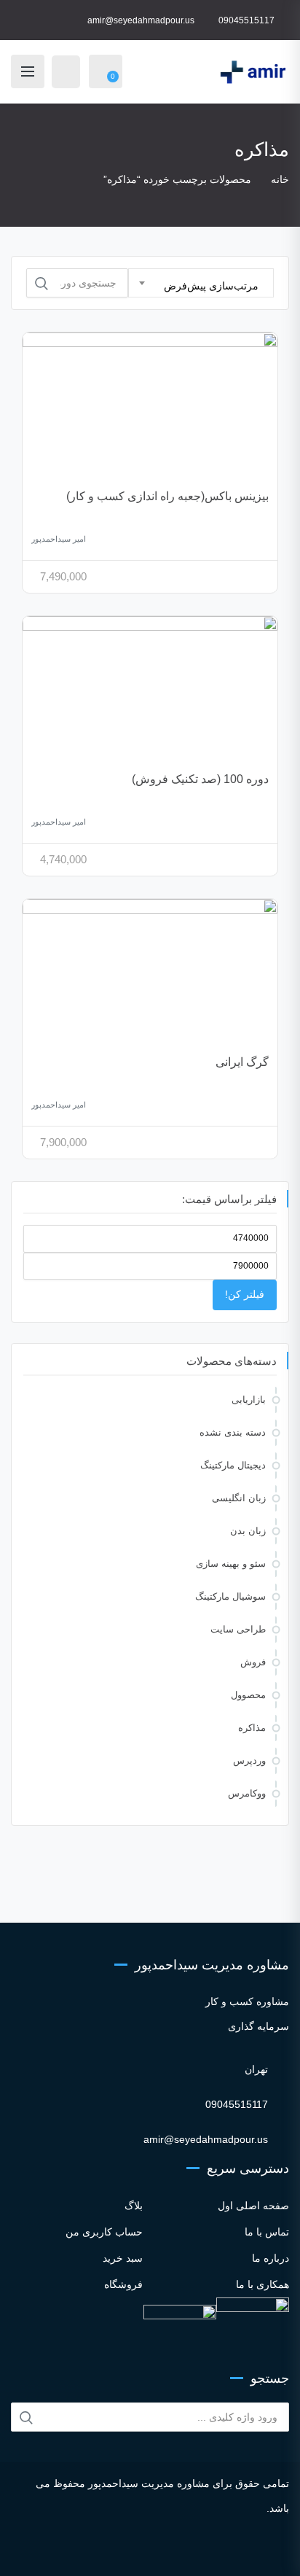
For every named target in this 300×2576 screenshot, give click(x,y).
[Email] (213, 2551)
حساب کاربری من (104, 2232)
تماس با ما (267, 2232)
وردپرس (249, 1760)
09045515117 (246, 20)
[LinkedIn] (146, 2551)
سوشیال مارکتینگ (230, 1596)
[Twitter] (126, 2551)
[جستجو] (42, 284)
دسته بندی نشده (233, 1432)
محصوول (248, 1695)
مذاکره (252, 1728)
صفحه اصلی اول (253, 2206)
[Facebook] (107, 2551)
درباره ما (271, 2258)
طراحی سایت (238, 1629)
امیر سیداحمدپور (59, 539)
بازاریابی (249, 1400)
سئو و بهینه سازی (231, 1564)
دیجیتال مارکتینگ (233, 1465)
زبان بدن (248, 1531)
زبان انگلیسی (239, 1498)
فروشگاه (123, 2284)
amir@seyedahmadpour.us (141, 20)
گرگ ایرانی (242, 1062)
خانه (280, 179)
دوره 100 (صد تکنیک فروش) (200, 779)
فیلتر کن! (245, 1294)
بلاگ (134, 2206)
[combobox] (201, 283)
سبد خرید (123, 2258)
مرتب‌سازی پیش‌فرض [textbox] (211, 286)
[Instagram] (87, 2551)
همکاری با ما (262, 2284)
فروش (253, 1662)
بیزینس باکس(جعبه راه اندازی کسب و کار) (167, 496)
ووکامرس (247, 1793)
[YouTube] (166, 2551)
